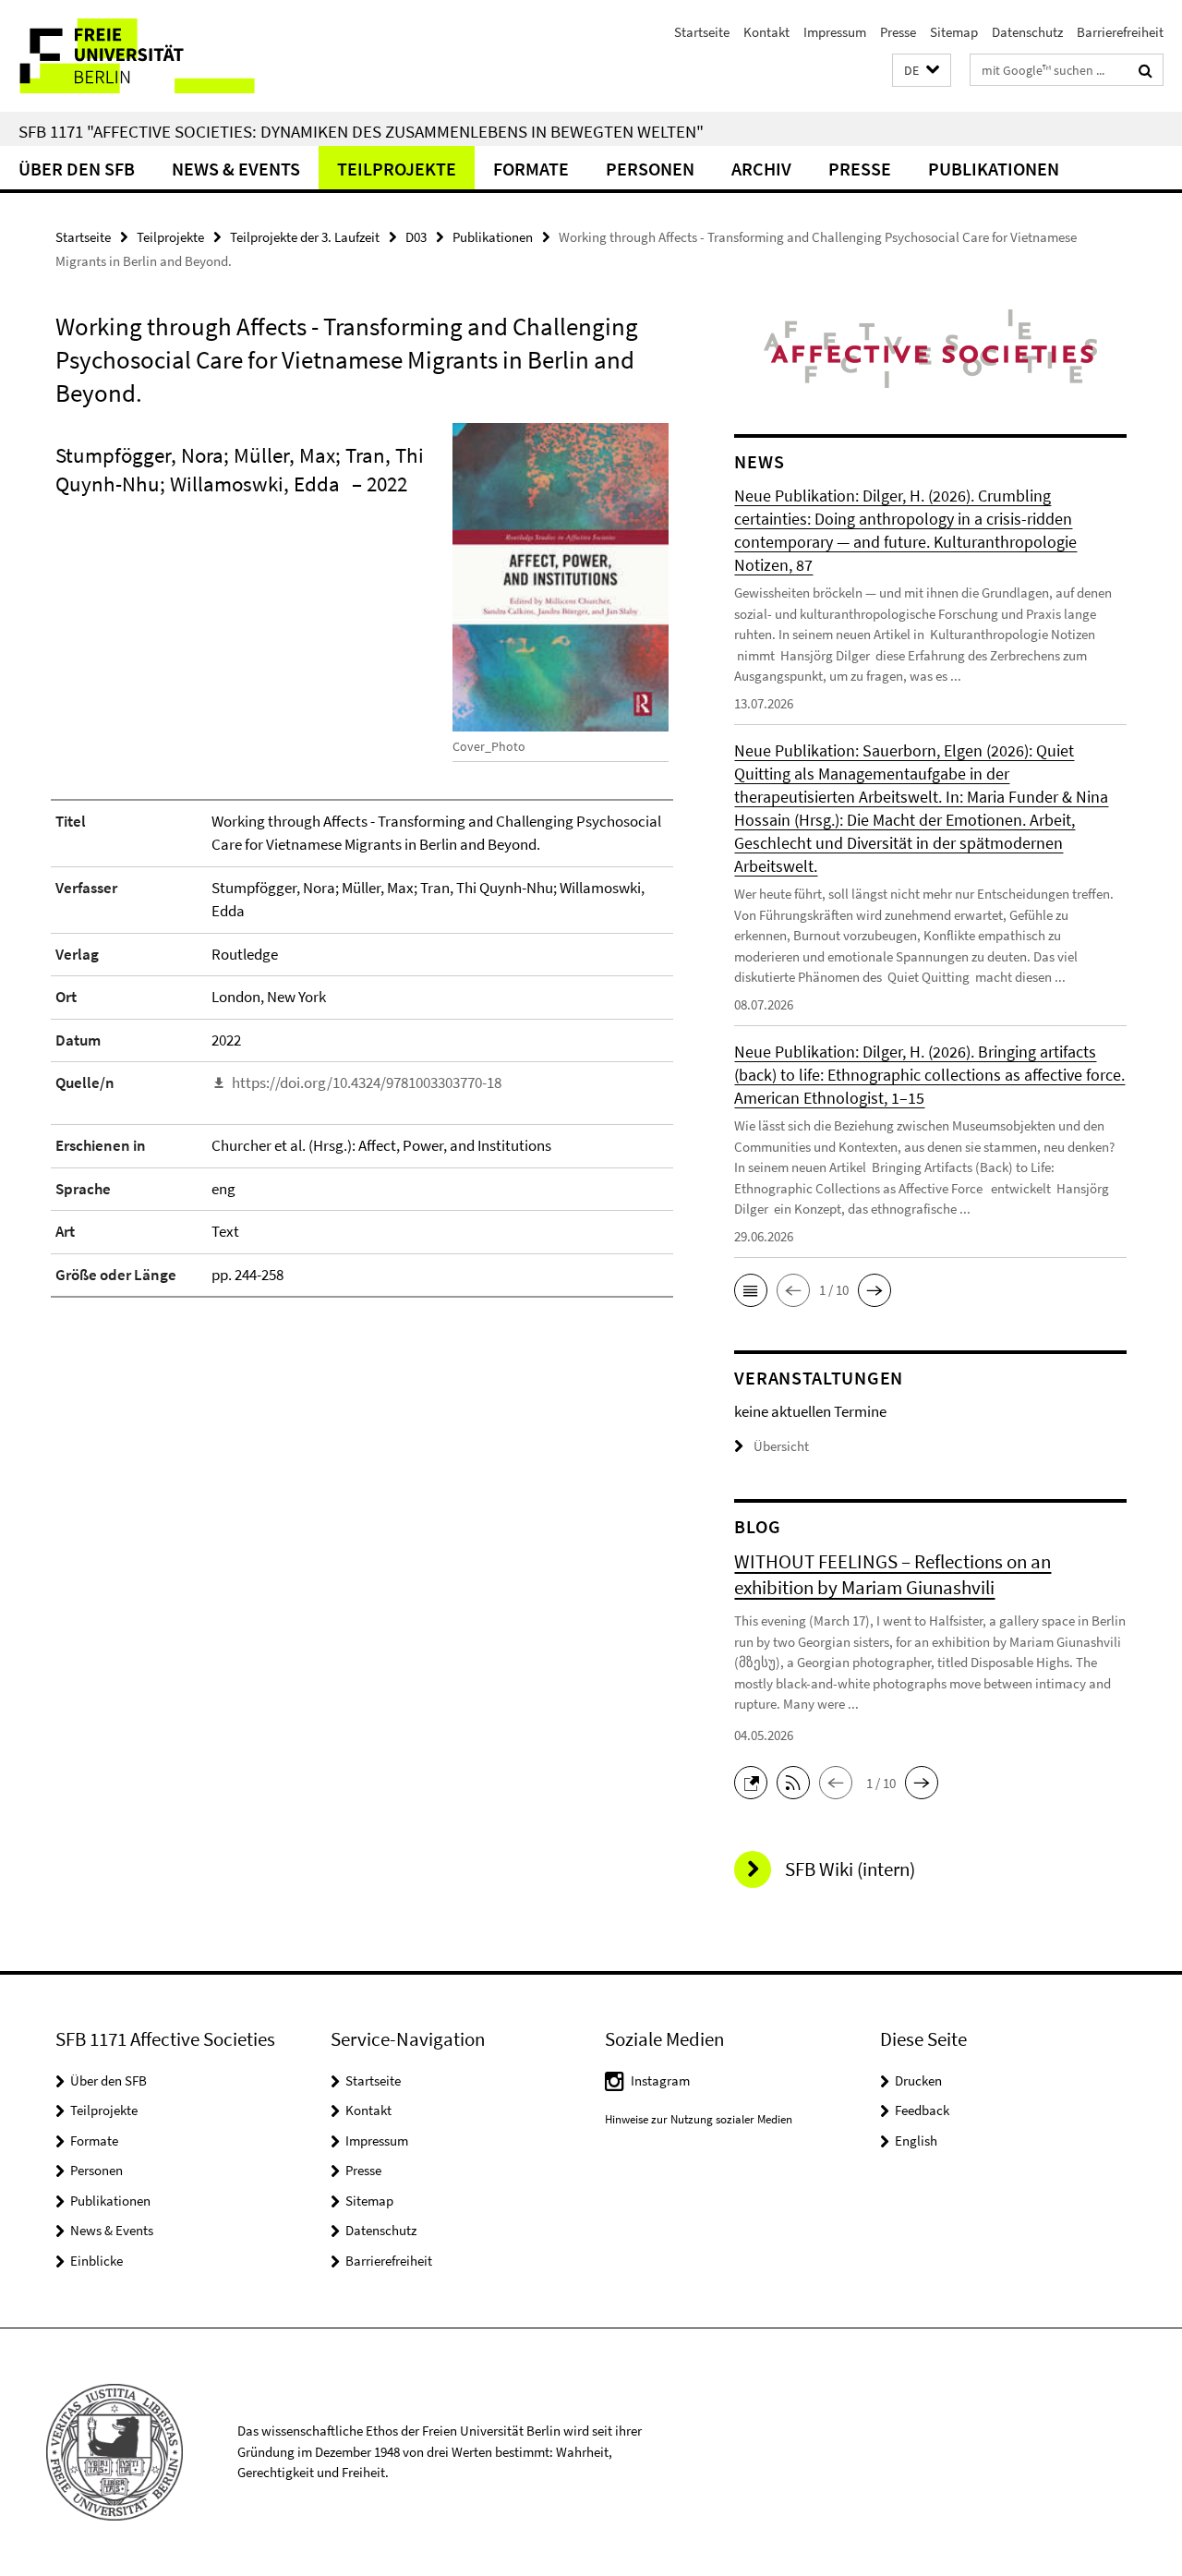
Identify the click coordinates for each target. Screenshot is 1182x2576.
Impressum (835, 32)
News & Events (236, 169)
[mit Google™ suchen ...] (1146, 70)
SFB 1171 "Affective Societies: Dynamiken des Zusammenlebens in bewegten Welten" (361, 131)
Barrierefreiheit (1120, 32)
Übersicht (781, 1446)
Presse (898, 32)
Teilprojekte (397, 169)
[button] (922, 71)
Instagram (660, 2080)
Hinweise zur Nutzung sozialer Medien (699, 2119)
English (916, 2141)
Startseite (702, 32)
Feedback (922, 2110)
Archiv (761, 169)
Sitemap (954, 32)
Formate (531, 169)
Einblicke (96, 2261)
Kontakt (766, 32)
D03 (416, 237)
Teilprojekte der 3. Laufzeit (305, 237)
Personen (650, 169)
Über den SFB (77, 169)
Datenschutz (1027, 32)
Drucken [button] (918, 2080)
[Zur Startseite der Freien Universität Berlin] (155, 56)
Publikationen (994, 169)
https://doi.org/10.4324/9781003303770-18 (367, 1082)
